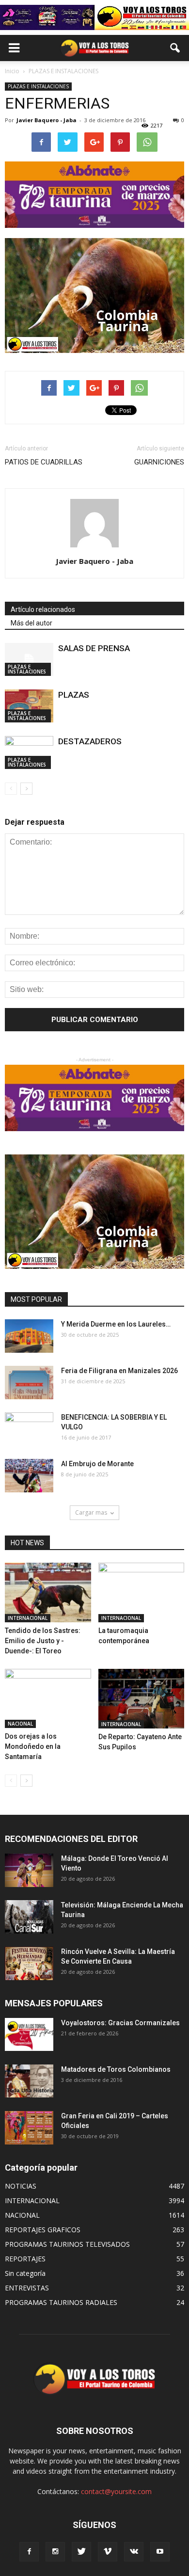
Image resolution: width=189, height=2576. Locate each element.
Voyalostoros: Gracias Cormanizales (120, 2023)
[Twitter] (81, 2552)
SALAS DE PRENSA (94, 648)
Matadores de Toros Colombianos (116, 2069)
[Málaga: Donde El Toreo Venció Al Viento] (29, 1870)
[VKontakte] (134, 2552)
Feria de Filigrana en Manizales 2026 (119, 1371)
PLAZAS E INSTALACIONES (38, 86)
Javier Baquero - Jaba (47, 120)
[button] (175, 48)
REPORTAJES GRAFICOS (43, 2230)
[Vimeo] (108, 2552)
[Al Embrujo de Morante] (29, 1476)
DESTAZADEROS (90, 741)
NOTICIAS (21, 2186)
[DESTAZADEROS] (29, 753)
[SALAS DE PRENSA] (29, 660)
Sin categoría (25, 2273)
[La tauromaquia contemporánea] (142, 1592)
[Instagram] (55, 2552)
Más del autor (31, 623)
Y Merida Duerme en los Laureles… (116, 1324)
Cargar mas (91, 1512)
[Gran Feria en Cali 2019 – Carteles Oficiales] (29, 2128)
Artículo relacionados (43, 609)
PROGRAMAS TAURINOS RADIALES (61, 2302)
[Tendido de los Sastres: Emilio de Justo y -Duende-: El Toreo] (48, 1592)
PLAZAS (74, 695)
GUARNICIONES (159, 462)
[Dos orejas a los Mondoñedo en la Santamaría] (48, 1698)
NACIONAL (20, 1724)
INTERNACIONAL (28, 1618)
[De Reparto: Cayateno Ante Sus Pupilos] (142, 1699)
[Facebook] (29, 2552)
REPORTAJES (25, 2259)
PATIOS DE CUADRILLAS (44, 462)
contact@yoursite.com (116, 2491)
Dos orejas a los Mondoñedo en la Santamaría (33, 1746)
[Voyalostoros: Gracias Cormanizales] (29, 2035)
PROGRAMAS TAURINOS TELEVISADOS (67, 2244)
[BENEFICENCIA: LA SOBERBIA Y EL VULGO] (29, 1429)
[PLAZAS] (29, 706)
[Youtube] (160, 2552)
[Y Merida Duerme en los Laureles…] (29, 1336)
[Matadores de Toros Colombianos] (29, 2081)
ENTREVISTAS (27, 2288)
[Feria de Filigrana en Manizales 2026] (29, 1383)
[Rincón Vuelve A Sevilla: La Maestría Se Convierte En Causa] (29, 1963)
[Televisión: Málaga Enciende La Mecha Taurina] (29, 1917)
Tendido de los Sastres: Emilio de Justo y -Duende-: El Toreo (43, 1641)
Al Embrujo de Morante (97, 1464)
